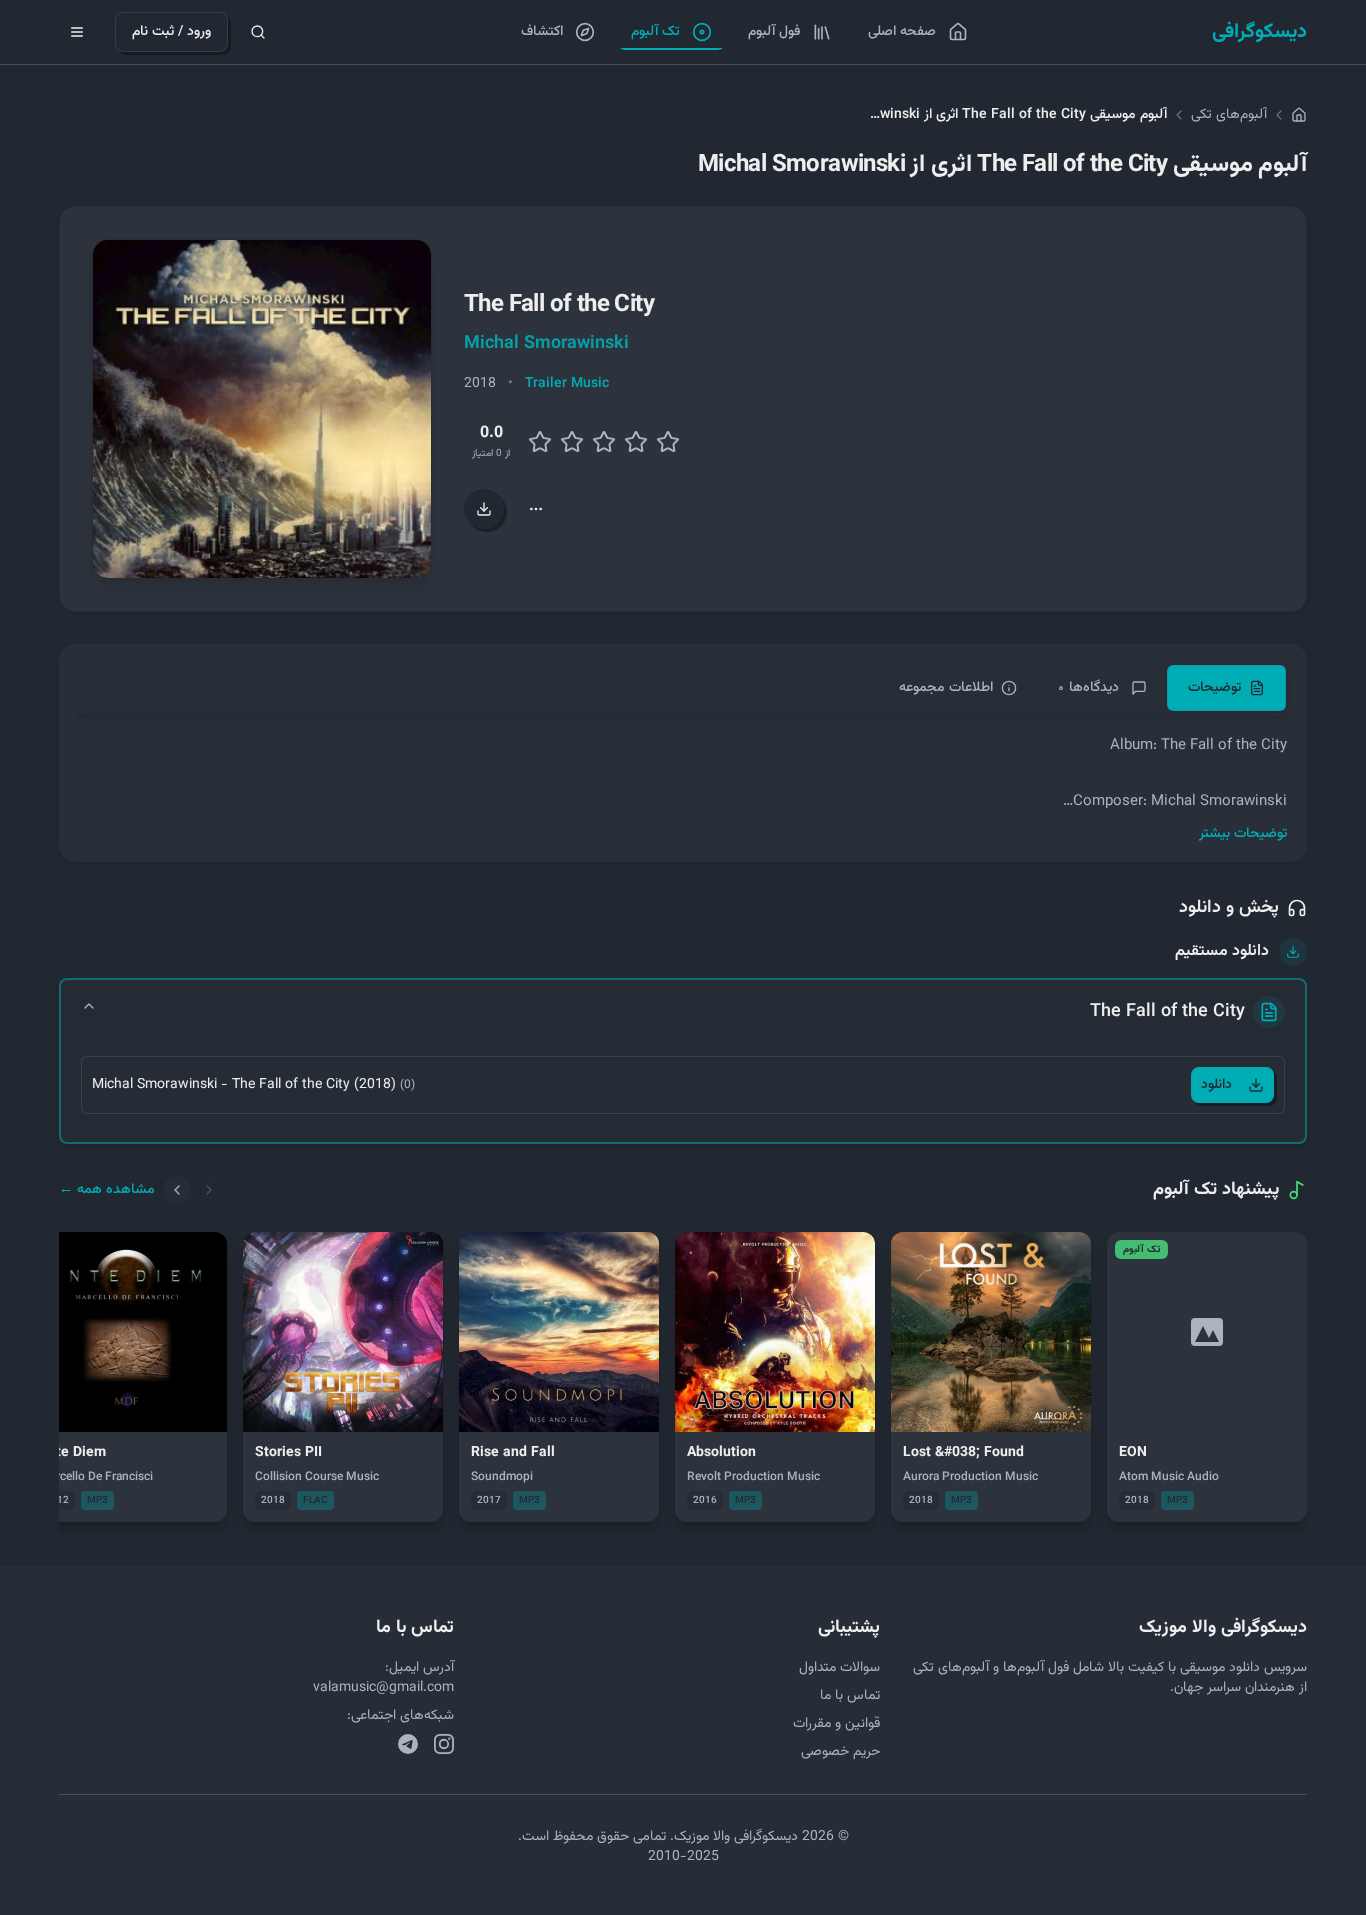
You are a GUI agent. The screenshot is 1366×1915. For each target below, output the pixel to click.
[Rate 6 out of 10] (604, 442)
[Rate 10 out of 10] (668, 442)
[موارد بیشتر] (536, 509)
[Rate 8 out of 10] (636, 442)
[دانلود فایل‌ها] (484, 509)
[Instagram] (444, 1744)
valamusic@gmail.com (383, 1688)
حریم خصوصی (840, 1752)
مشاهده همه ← (107, 1190)
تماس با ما (850, 1696)
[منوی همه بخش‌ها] (77, 32)
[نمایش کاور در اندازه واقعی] (262, 409)
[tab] (1226, 688)
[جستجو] (258, 32)
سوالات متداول (839, 1668)
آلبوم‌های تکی (1229, 115)
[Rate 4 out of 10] (572, 442)
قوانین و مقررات (836, 1724)
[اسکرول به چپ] (177, 1190)
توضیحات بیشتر (1243, 834)
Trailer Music (567, 384)
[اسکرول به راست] (209, 1190)
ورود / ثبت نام (171, 32)
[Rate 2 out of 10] (540, 442)
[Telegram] (408, 1744)
